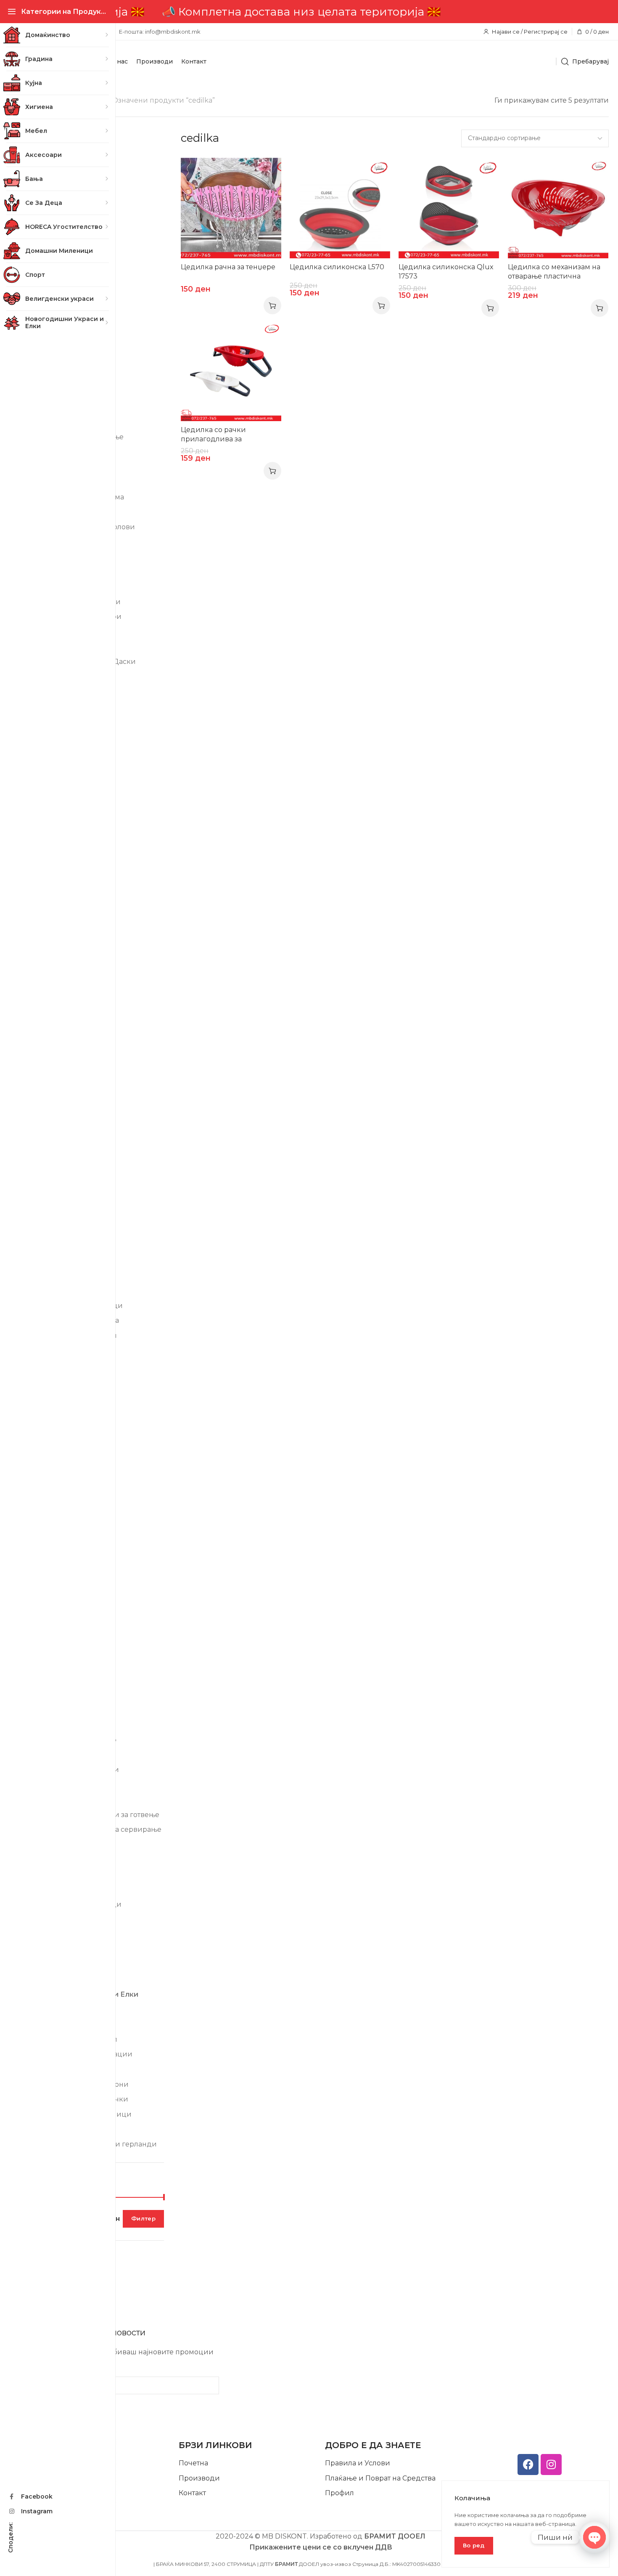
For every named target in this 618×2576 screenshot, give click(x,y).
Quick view (266, 173)
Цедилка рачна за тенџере (228, 267)
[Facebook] (528, 2465)
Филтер (143, 2218)
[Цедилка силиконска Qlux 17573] (449, 208)
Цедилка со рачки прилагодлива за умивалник (213, 439)
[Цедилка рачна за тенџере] (231, 208)
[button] (272, 305)
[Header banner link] (321, 12)
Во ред (474, 2545)
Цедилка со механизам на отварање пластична (554, 272)
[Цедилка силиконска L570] (340, 208)
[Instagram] (551, 2465)
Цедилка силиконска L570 (337, 267)
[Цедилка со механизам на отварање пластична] (558, 208)
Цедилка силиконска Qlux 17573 (446, 272)
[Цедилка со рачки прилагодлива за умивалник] (231, 371)
